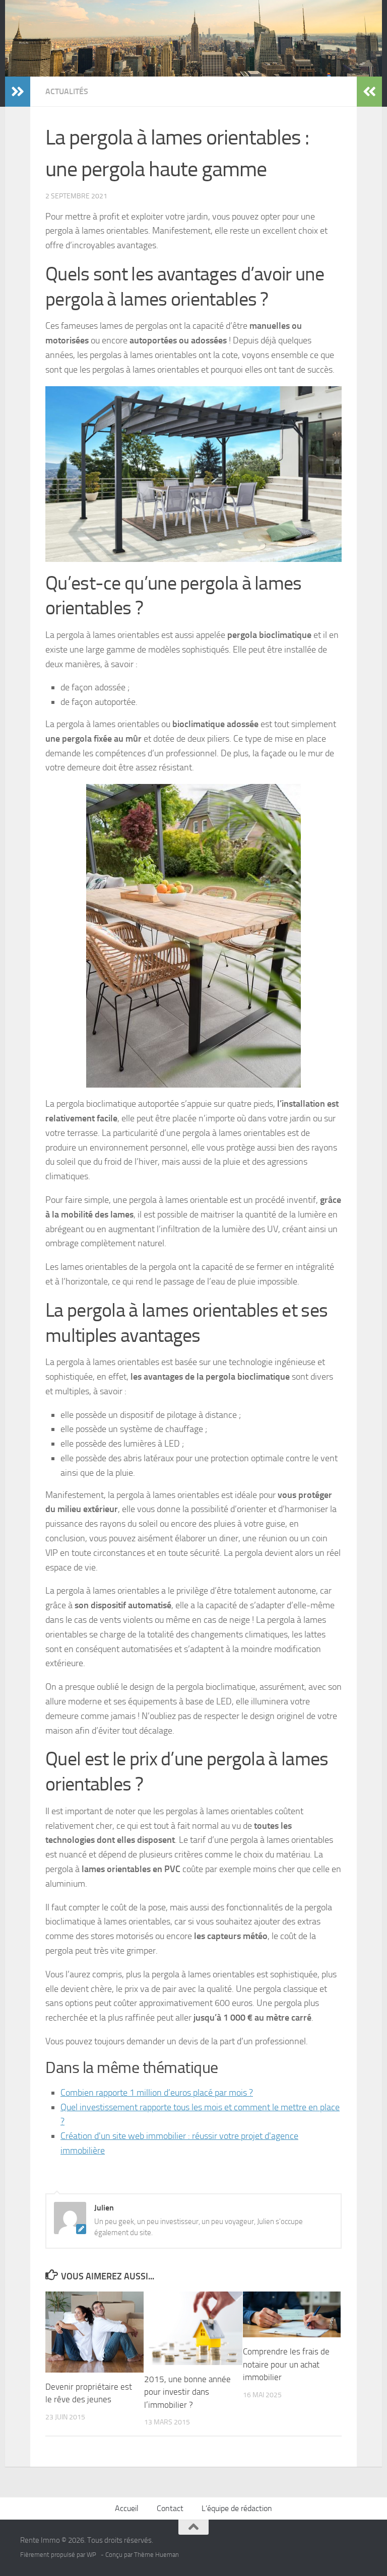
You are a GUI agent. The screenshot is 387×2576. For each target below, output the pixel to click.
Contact (170, 2508)
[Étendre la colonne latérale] (18, 92)
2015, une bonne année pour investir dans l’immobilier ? (187, 2392)
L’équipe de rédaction (237, 2508)
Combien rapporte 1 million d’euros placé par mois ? (157, 2093)
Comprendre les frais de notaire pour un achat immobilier (286, 2364)
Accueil (127, 2508)
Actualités (67, 91)
